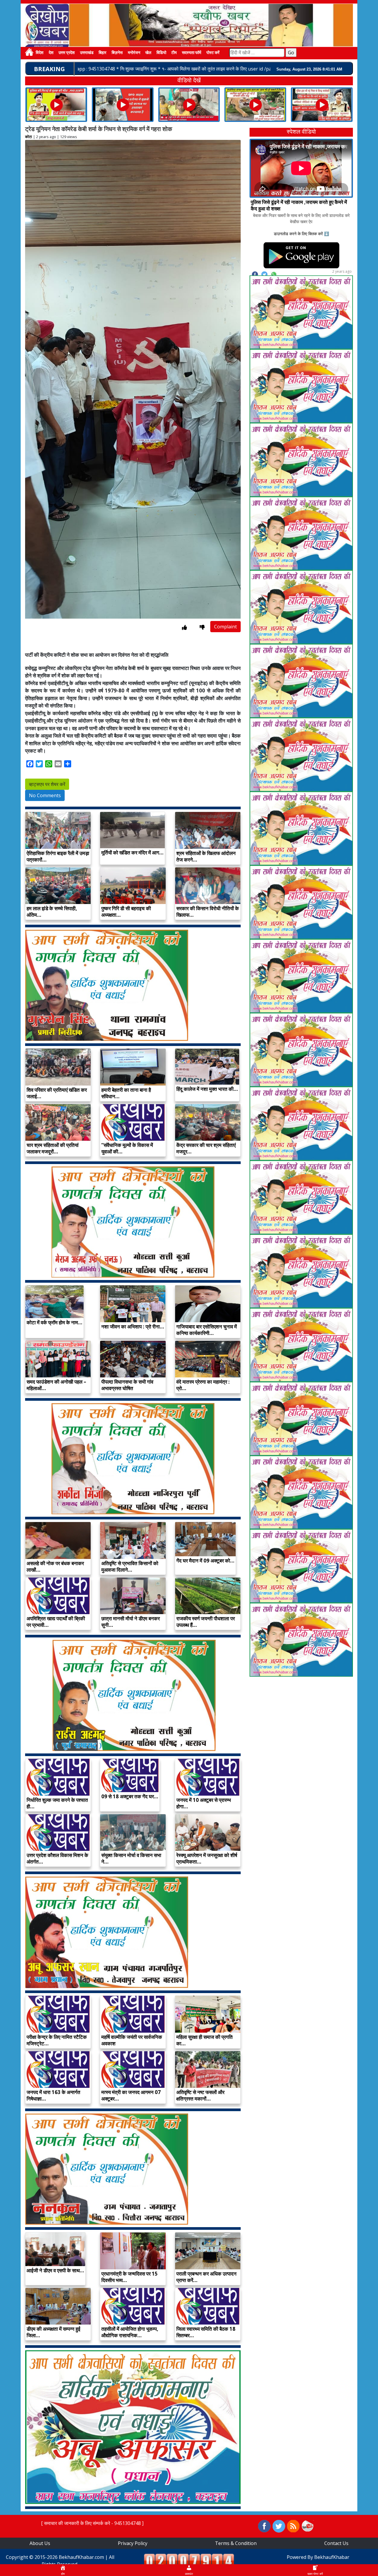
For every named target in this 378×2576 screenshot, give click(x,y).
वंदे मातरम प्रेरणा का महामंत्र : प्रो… (203, 1385)
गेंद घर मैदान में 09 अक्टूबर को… (205, 1561)
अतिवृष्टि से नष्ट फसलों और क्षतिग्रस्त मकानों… (200, 2095)
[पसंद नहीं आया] (202, 627)
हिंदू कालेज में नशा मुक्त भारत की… (207, 1089)
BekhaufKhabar (332, 2557)
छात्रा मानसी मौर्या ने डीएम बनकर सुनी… (131, 1622)
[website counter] (189, 2560)
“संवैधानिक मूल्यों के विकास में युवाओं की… (127, 1148)
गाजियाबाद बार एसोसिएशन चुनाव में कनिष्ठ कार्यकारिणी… (207, 1330)
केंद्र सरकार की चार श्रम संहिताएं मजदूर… (206, 1148)
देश (51, 53)
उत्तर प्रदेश (67, 53)
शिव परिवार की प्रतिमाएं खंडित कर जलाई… (57, 1093)
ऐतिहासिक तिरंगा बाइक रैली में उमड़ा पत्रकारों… (58, 856)
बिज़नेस (117, 53)
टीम (174, 53)
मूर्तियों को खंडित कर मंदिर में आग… (132, 853)
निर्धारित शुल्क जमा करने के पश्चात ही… (57, 1803)
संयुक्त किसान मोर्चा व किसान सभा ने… (131, 1858)
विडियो (161, 53)
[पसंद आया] (184, 627)
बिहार (102, 53)
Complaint (225, 627)
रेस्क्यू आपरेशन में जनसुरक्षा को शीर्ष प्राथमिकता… (207, 1858)
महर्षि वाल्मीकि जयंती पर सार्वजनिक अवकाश (132, 2040)
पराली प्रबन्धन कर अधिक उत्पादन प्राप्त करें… (206, 2277)
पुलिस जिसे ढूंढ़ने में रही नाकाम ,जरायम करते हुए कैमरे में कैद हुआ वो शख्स (299, 205)
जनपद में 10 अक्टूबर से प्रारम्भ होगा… (204, 1803)
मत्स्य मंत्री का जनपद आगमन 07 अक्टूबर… (131, 2095)
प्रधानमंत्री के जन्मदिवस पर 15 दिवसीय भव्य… (129, 2277)
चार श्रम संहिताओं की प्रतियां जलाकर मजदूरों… (53, 1148)
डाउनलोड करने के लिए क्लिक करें (298, 234)
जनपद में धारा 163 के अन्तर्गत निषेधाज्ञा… (53, 2095)
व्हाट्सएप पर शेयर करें (47, 784)
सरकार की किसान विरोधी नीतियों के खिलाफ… (208, 912)
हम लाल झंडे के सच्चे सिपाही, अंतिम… (52, 912)
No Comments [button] (45, 795)
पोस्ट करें (213, 53)
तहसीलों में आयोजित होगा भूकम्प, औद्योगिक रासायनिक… (130, 2332)
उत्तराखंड (87, 53)
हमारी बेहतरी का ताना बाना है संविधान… (126, 1093)
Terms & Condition (236, 2543)
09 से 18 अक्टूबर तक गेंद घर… (130, 1796)
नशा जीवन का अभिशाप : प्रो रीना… (133, 1327)
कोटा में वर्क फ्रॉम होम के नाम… (54, 1322)
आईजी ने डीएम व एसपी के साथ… (55, 2270)
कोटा (28, 137)
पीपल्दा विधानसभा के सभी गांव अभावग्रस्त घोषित (127, 1385)
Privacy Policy (133, 2543)
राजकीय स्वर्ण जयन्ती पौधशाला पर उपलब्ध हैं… (206, 1622)
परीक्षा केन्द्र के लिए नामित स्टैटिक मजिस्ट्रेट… (57, 2040)
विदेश (40, 53)
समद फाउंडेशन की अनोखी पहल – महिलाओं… (56, 1385)
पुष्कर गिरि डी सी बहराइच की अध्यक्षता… (126, 912)
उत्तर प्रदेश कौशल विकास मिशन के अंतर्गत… (57, 1858)
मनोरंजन (134, 53)
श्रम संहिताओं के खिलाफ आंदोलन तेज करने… (206, 856)
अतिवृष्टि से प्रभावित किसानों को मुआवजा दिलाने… (130, 1566)
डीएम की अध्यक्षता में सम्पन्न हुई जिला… (53, 2332)
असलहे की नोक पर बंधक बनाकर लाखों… (55, 1566)
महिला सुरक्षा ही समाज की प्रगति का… (205, 2040)
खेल (148, 53)
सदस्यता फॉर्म (192, 53)
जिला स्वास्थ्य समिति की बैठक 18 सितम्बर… (206, 2332)
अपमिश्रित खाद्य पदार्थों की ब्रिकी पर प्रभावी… (56, 1622)
